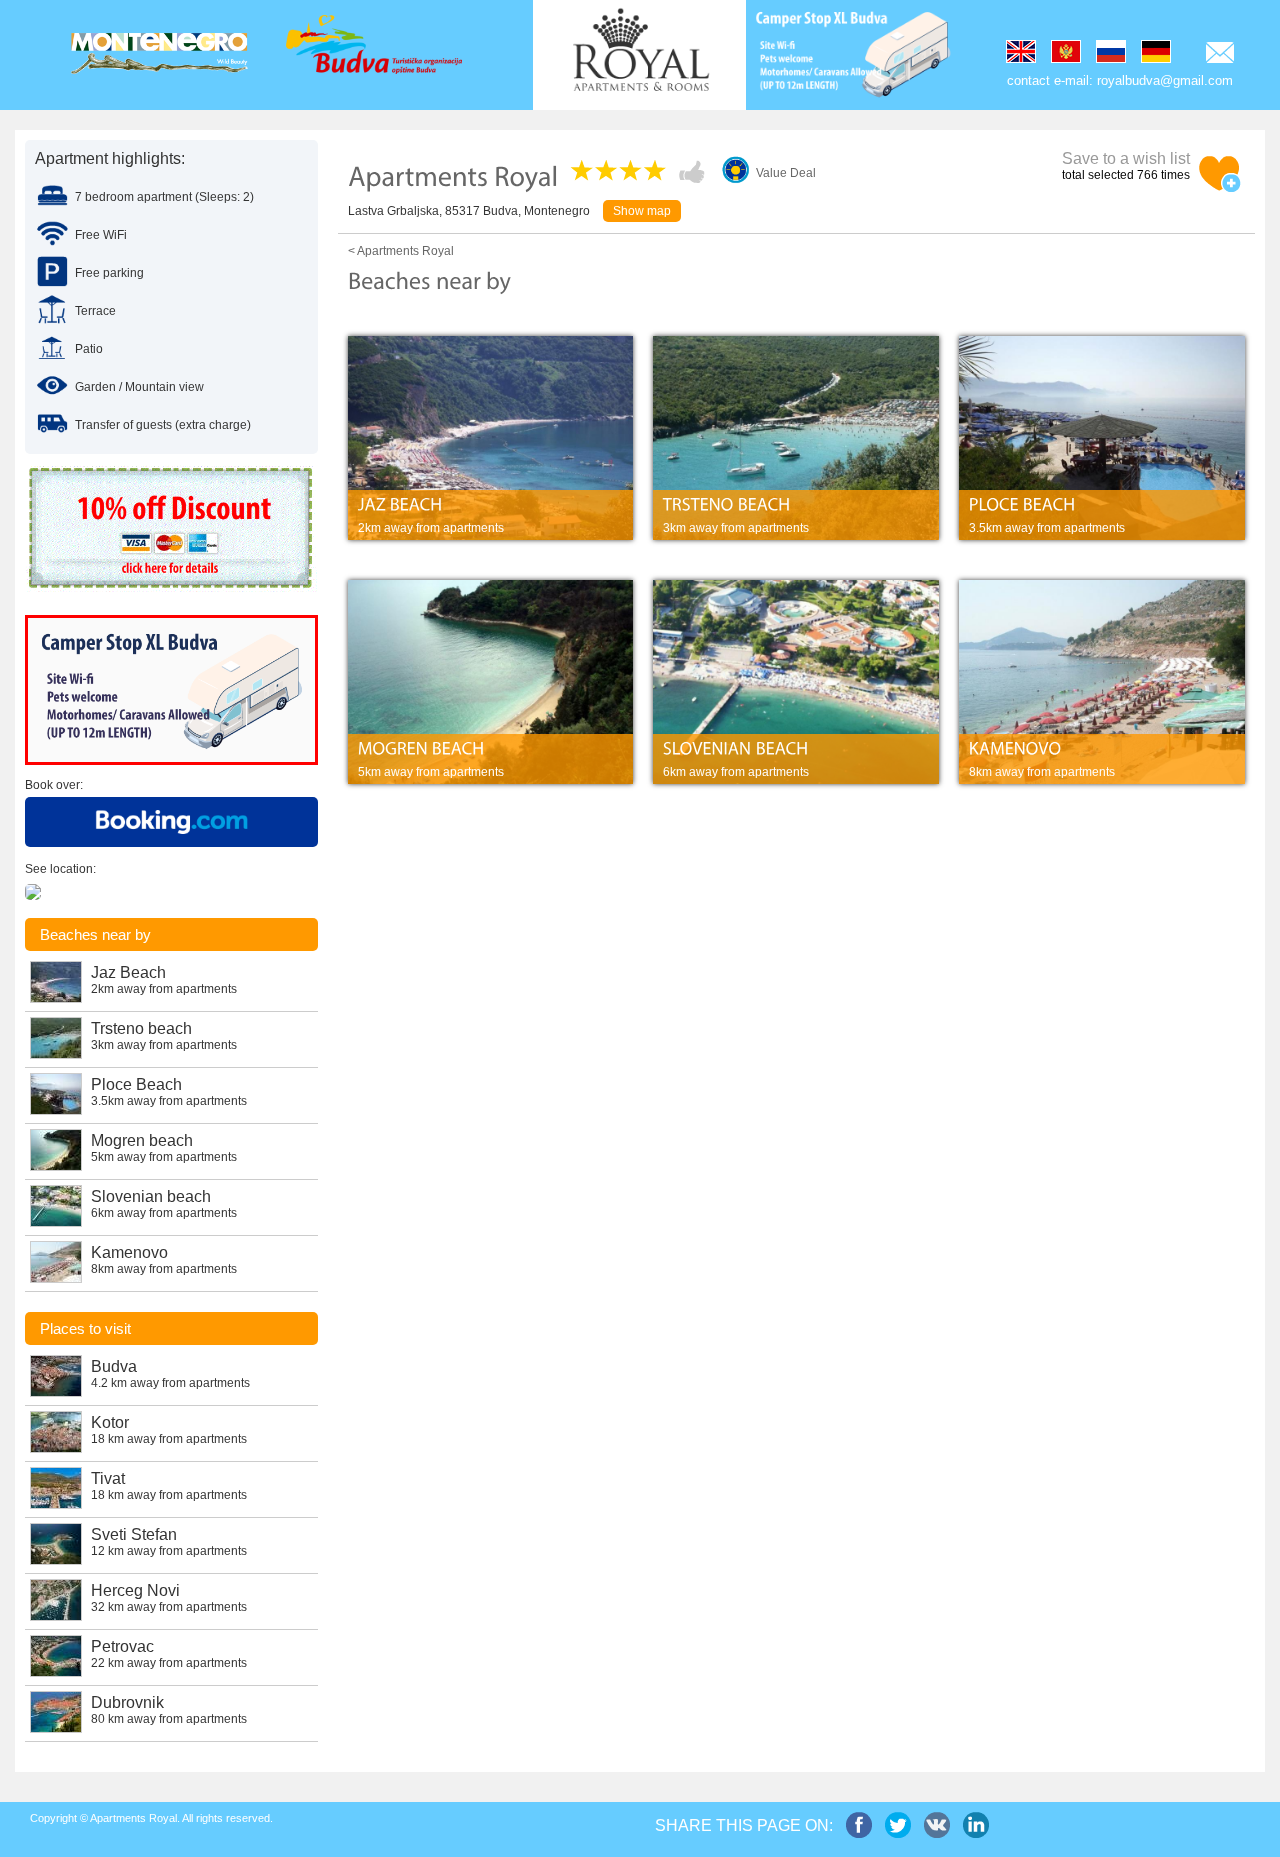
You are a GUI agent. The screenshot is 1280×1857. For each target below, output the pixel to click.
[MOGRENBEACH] (491, 749)
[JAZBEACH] (491, 505)
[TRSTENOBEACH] (796, 505)
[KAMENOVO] (1102, 749)
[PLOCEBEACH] (1102, 505)
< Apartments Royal (401, 251)
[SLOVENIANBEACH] (796, 749)
